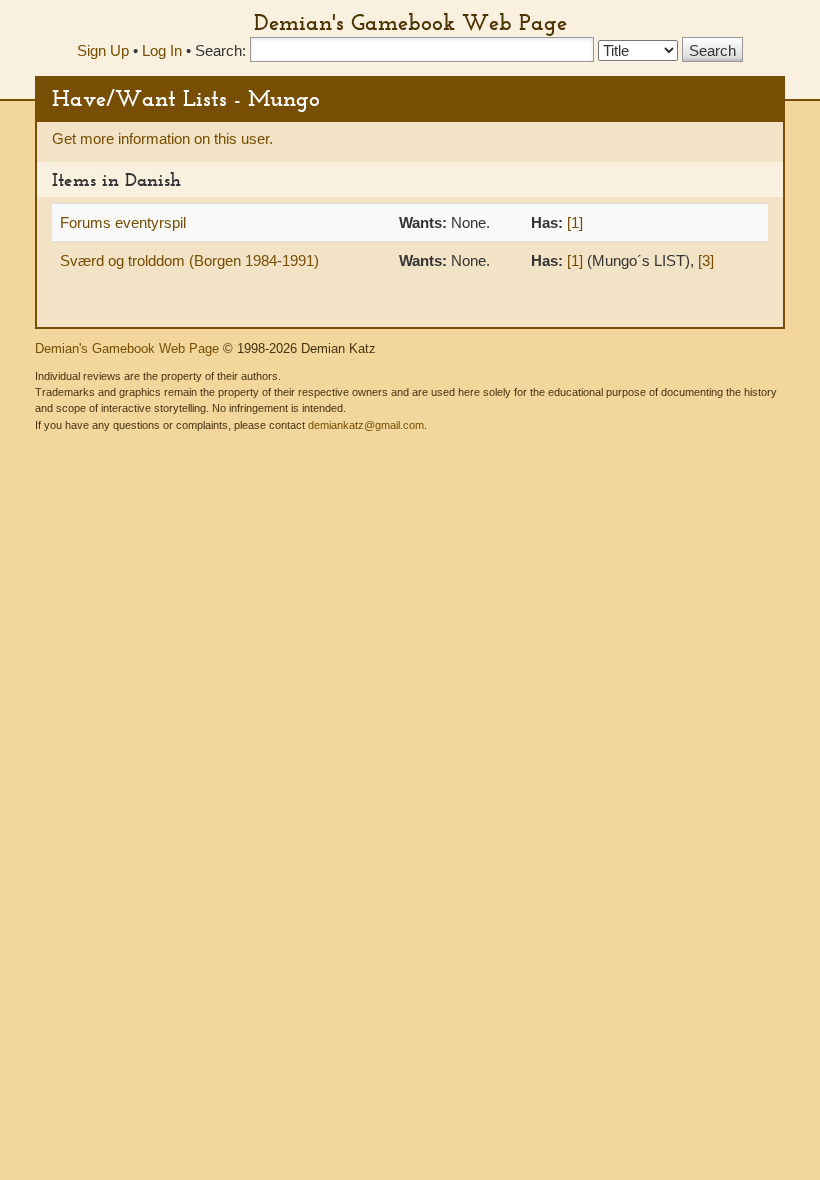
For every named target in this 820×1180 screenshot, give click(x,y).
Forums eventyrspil (123, 222)
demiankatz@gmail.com (366, 425)
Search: (220, 50)
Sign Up (103, 50)
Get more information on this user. (162, 138)
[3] (706, 260)
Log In (162, 50)
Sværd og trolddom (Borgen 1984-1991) (189, 260)
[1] (575, 222)
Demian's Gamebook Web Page (410, 22)
